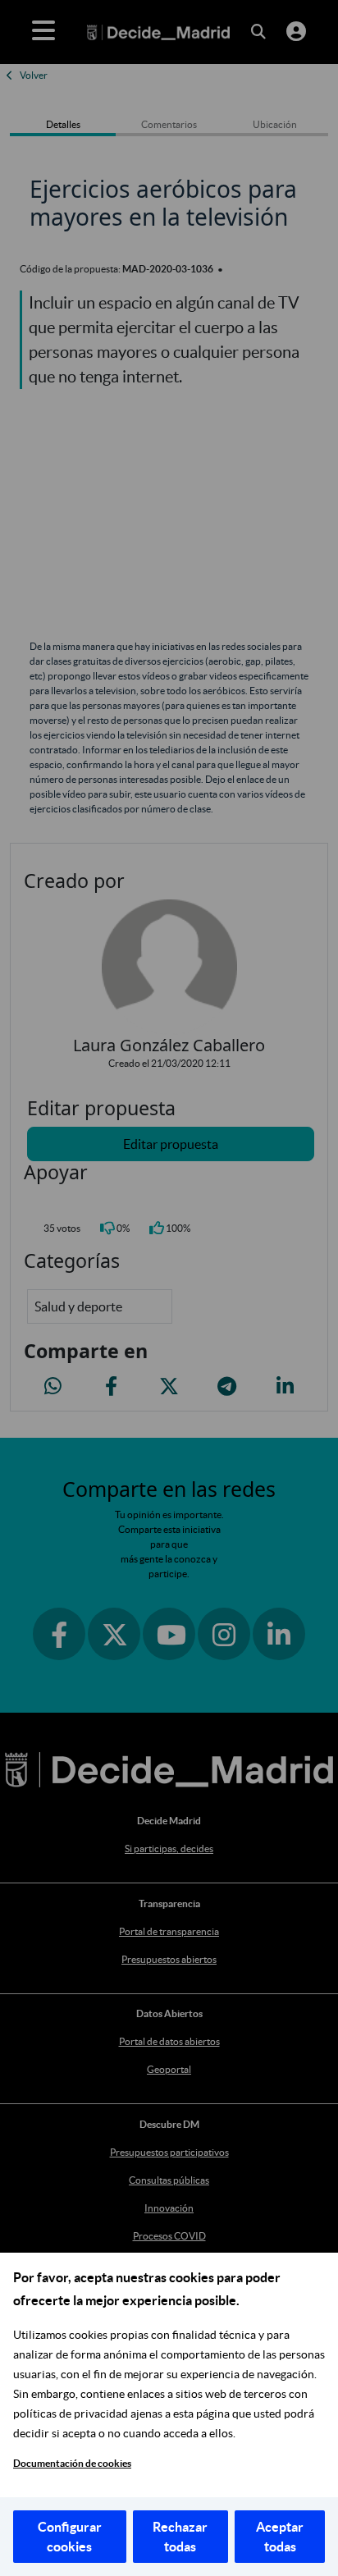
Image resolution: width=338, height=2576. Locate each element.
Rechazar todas (180, 2537)
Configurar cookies (70, 2537)
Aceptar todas (280, 2537)
